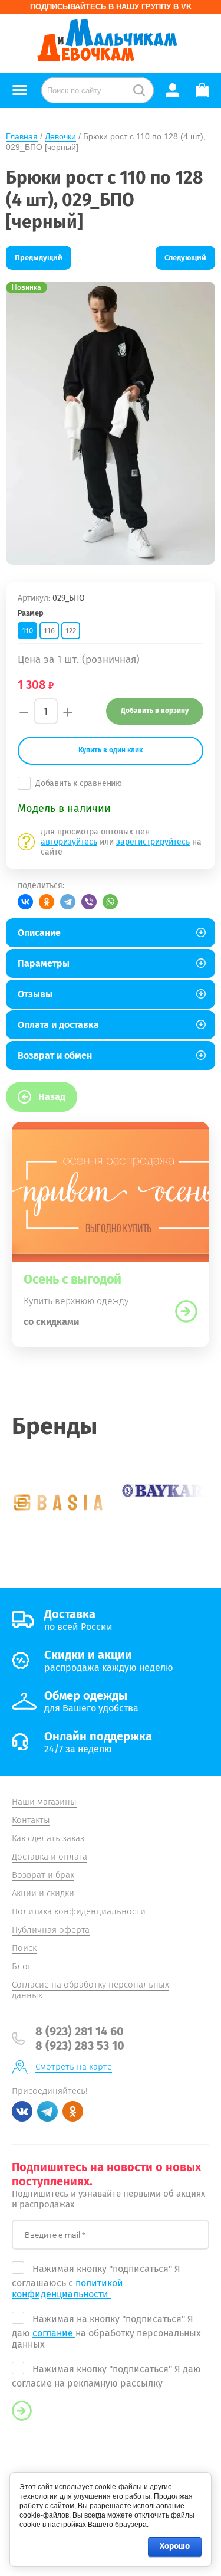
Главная (22, 136)
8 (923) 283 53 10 (80, 2045)
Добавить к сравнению (79, 783)
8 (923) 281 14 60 (80, 2031)
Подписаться (22, 2411)
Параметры (44, 963)
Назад (52, 1097)
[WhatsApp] (110, 902)
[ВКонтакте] (25, 902)
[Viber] (89, 902)
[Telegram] (68, 902)
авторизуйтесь (69, 842)
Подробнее (186, 1311)
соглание (54, 2333)
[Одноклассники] (47, 902)
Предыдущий (39, 258)
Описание (39, 933)
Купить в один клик (111, 750)
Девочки (60, 136)
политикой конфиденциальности (67, 2289)
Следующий (185, 258)
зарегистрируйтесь (153, 842)
